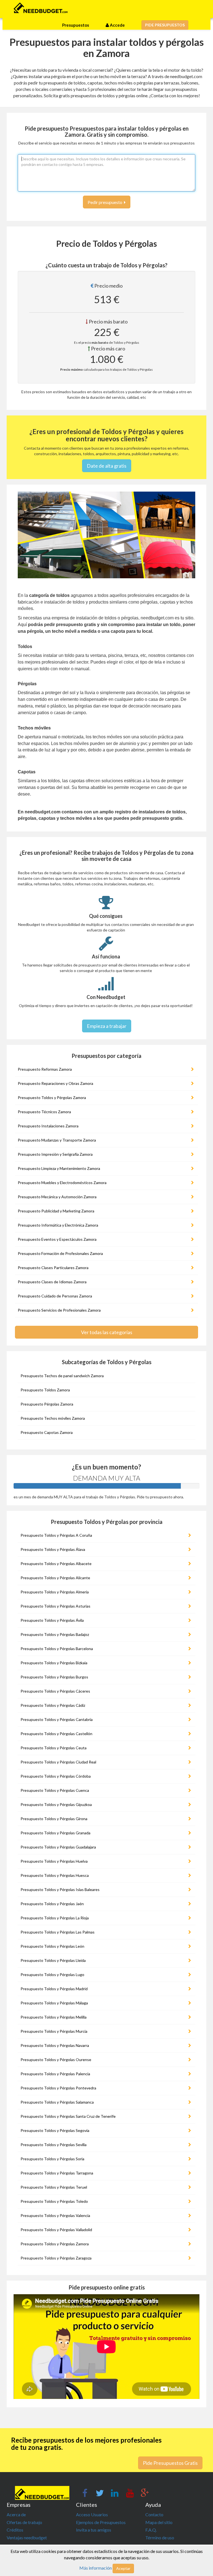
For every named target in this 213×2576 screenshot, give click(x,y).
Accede (117, 25)
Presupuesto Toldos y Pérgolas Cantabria (57, 1719)
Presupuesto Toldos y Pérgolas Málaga (54, 2003)
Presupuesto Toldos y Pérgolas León (52, 1946)
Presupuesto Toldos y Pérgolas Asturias (55, 1606)
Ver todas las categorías (107, 1332)
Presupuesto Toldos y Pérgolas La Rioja (55, 1918)
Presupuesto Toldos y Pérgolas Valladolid (56, 2230)
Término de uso (160, 2538)
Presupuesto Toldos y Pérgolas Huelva (54, 1861)
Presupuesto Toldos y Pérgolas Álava (53, 1549)
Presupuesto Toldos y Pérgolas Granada (55, 1833)
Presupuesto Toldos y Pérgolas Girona (54, 1819)
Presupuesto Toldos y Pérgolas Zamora (52, 1098)
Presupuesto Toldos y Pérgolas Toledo (54, 2201)
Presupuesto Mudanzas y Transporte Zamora (57, 1140)
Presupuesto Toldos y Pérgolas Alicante (55, 1578)
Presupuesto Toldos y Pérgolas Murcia (54, 2031)
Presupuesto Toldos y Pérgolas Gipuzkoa (56, 1804)
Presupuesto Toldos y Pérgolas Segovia (55, 2130)
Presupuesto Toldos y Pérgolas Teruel (54, 2187)
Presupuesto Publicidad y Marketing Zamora (56, 1211)
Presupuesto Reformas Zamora (45, 1069)
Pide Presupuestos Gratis (170, 2463)
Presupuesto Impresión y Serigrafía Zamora (55, 1154)
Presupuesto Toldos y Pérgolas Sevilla (54, 2145)
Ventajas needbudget (27, 2538)
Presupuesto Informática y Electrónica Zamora (58, 1225)
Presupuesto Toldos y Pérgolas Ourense (56, 2060)
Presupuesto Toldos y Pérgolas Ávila (52, 1620)
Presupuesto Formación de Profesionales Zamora (60, 1253)
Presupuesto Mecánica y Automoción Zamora (57, 1197)
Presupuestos (76, 25)
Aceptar (123, 2568)
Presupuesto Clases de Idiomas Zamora (52, 1282)
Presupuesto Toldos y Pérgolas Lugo (52, 1975)
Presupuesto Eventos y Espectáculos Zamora (57, 1239)
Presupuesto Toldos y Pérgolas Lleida (53, 1960)
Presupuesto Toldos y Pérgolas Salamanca (57, 2102)
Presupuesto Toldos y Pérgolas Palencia (55, 2074)
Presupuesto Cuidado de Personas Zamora (55, 1296)
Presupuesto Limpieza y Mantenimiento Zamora (59, 1168)
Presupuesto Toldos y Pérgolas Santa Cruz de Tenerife (68, 2116)
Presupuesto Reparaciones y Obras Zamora (55, 1083)
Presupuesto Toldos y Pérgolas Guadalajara (58, 1847)
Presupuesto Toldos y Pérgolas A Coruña (56, 1535)
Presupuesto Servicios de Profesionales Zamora (59, 1310)
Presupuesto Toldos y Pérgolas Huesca (55, 1875)
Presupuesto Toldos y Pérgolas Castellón (56, 1734)
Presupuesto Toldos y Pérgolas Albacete (56, 1564)
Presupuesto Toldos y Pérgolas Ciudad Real (58, 1762)
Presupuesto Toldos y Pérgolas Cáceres (55, 1691)
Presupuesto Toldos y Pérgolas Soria (52, 2159)
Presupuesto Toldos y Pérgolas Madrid (54, 1989)
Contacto (154, 2514)
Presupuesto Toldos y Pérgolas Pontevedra (58, 2088)
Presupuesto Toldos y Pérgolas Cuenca (55, 1790)
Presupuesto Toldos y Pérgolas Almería (55, 1592)
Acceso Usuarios (92, 2514)
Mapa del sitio (159, 2522)
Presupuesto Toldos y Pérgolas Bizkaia (54, 1663)
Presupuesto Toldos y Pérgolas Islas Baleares (60, 1889)
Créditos (15, 2530)
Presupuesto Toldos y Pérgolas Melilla (54, 2017)
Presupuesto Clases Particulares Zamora (53, 1268)
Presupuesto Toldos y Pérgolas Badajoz (55, 1634)
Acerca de (16, 2514)
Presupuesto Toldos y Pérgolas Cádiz (53, 1705)
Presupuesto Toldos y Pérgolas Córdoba (56, 1776)
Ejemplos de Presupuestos (101, 2522)
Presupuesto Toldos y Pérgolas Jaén (52, 1904)
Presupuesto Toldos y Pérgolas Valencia (55, 2215)
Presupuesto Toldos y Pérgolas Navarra (55, 2045)
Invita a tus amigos (94, 2530)
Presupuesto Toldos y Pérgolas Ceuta (54, 1748)
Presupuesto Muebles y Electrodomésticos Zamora (62, 1183)
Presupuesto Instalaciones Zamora (48, 1126)
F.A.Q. (151, 2530)
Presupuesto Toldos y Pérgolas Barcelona (57, 1649)
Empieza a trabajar (107, 1026)
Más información (96, 2568)
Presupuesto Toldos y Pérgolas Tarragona (57, 2173)
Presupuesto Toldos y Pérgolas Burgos (54, 1677)
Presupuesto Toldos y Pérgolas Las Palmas (58, 1932)
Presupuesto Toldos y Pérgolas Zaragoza (56, 2258)
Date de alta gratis (107, 466)
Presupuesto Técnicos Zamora (44, 1112)
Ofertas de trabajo (24, 2522)
